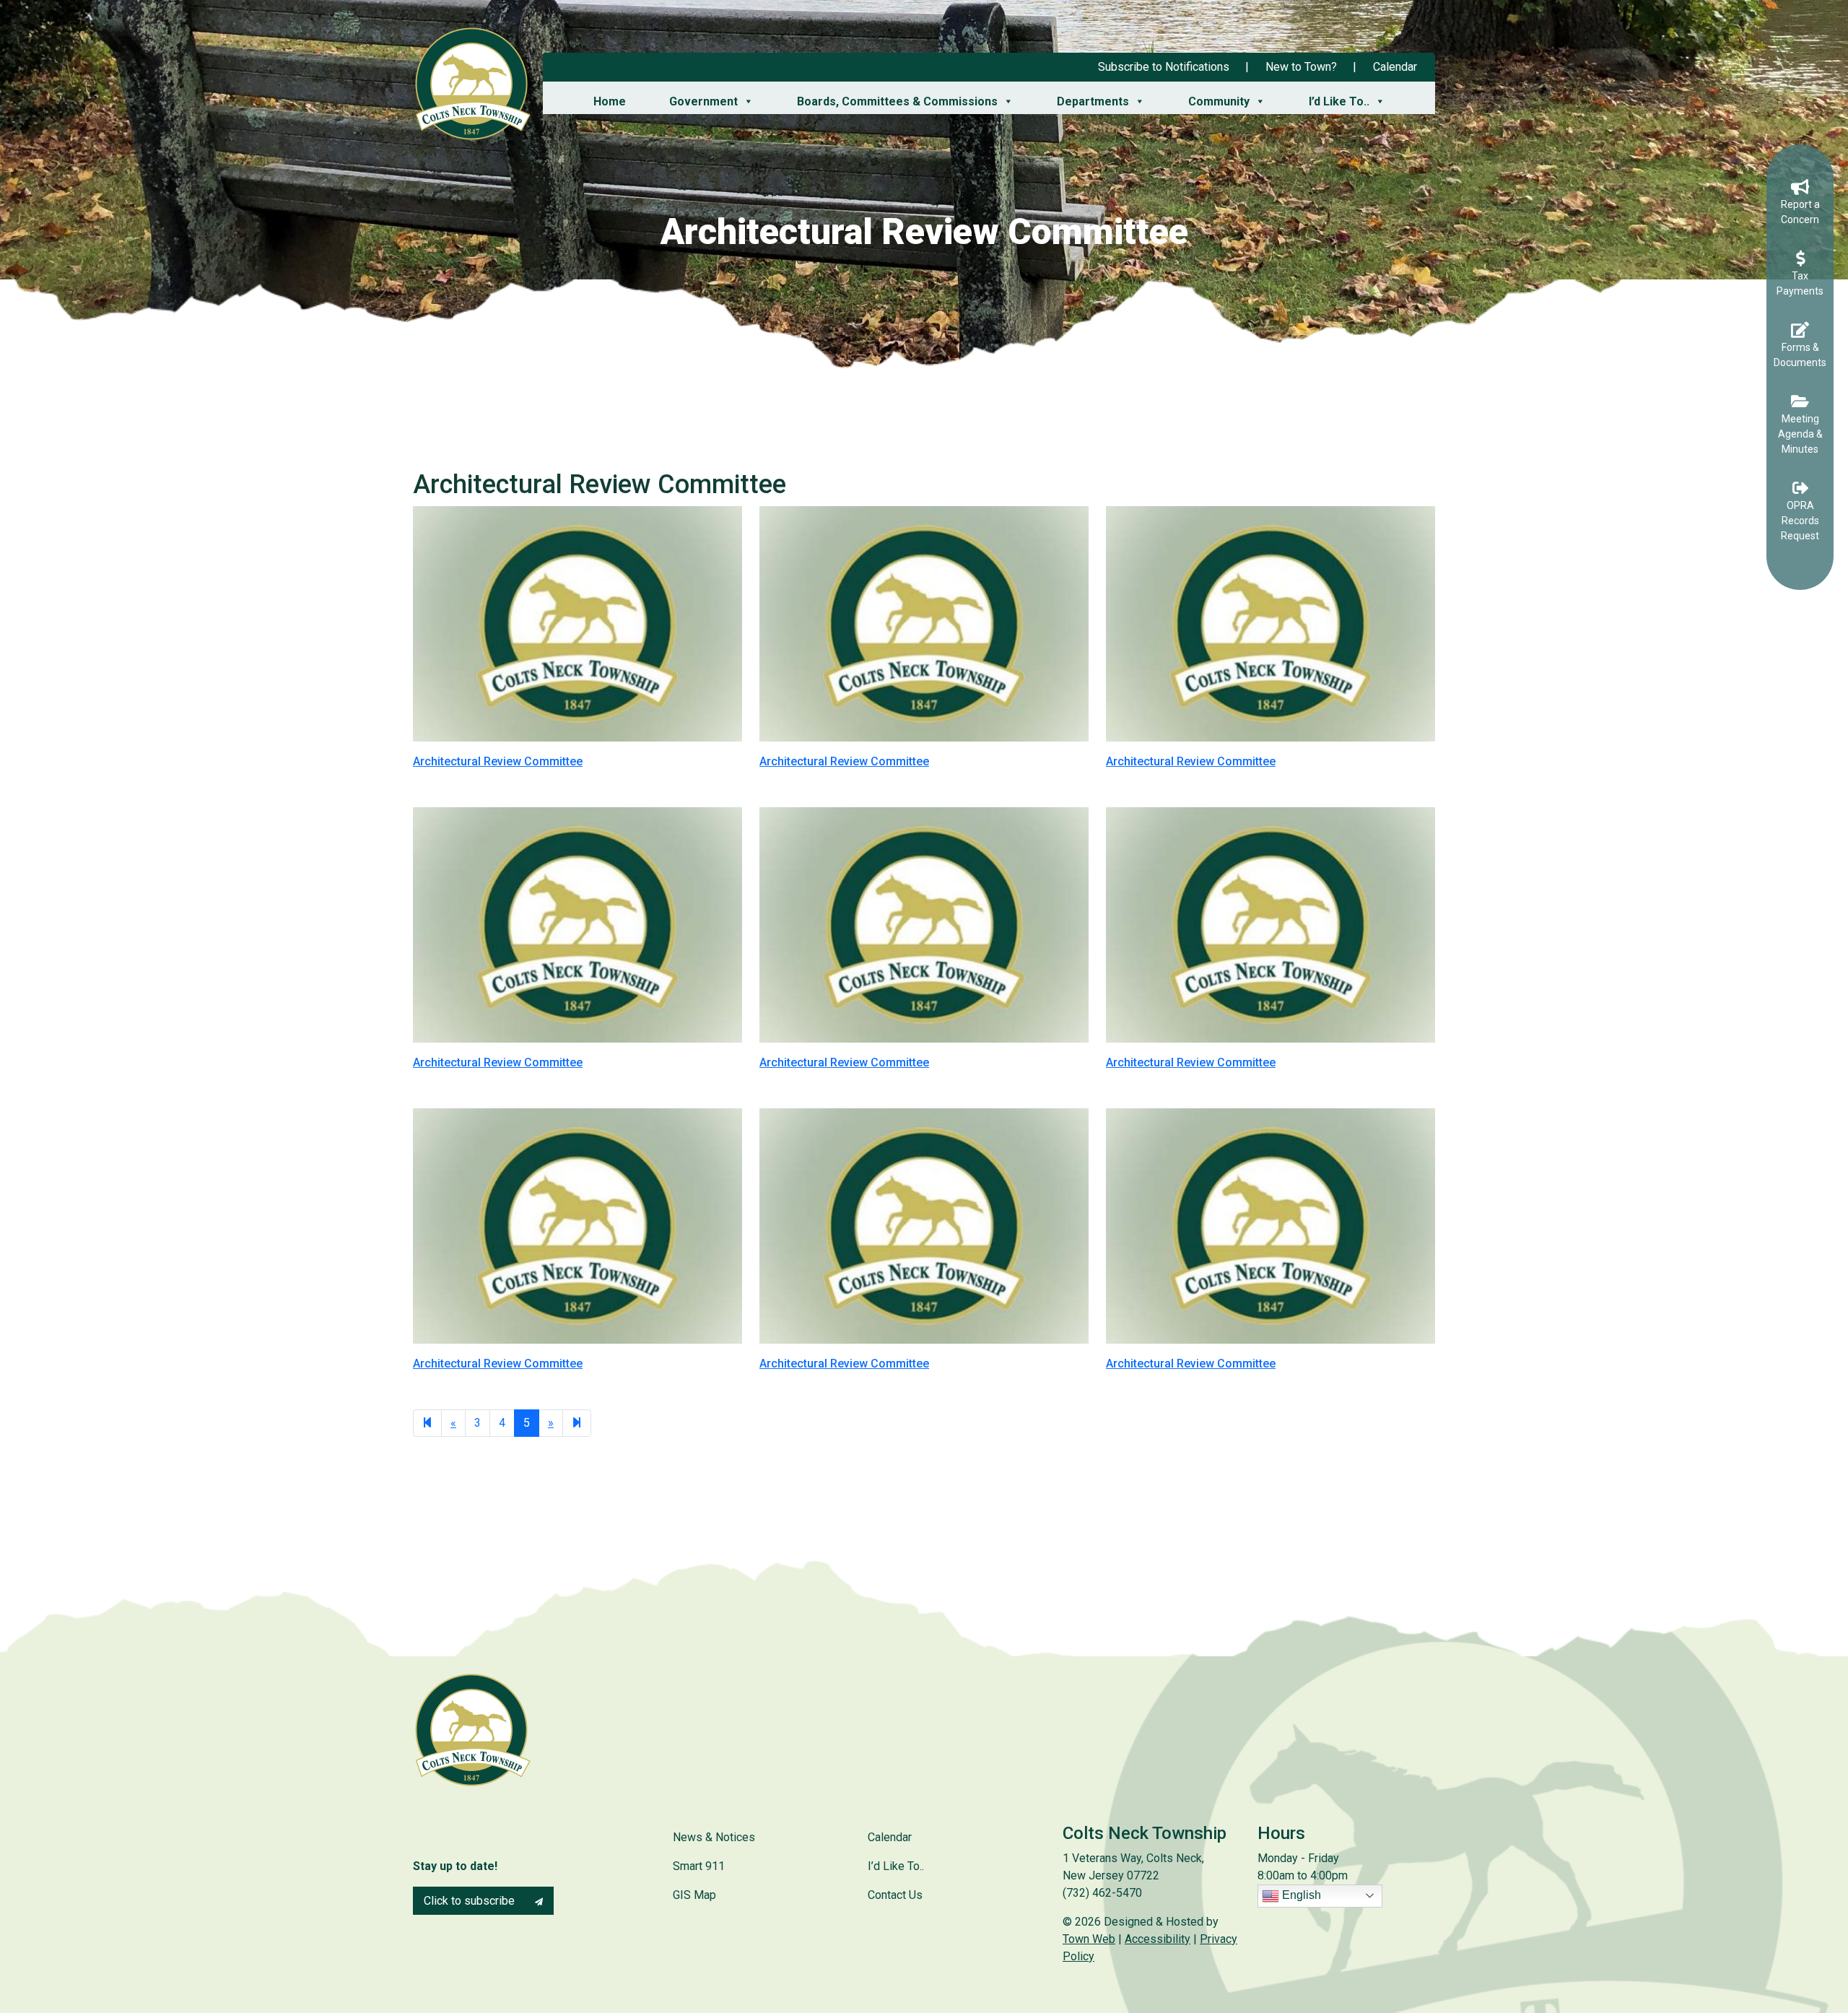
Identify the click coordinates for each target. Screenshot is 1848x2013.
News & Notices (714, 1837)
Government (703, 101)
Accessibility (1158, 1939)
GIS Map (694, 1895)
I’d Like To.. (1339, 101)
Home (610, 101)
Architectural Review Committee (498, 761)
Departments (1093, 101)
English (1300, 1895)
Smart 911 (699, 1866)
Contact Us (895, 1895)
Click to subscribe (471, 1901)
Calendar (1395, 67)
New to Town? (1301, 67)
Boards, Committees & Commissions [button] (897, 101)
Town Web (1089, 1939)
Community (1219, 101)
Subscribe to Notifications (1164, 67)
